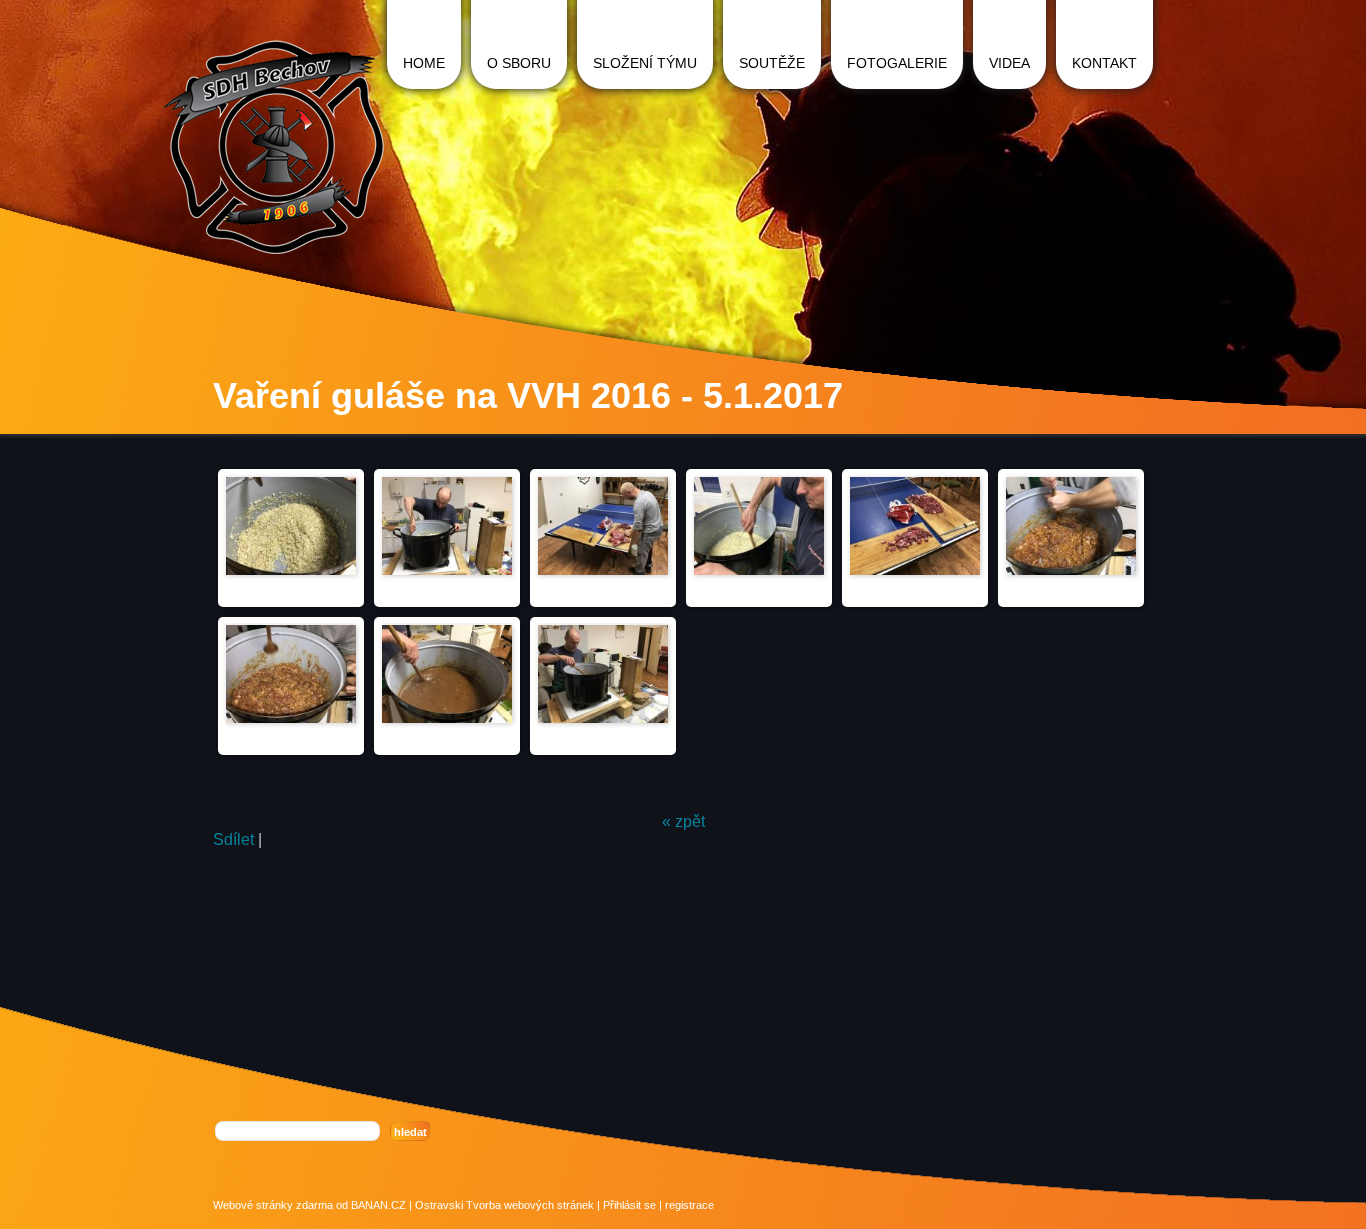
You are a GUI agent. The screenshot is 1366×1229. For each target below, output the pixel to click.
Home (424, 63)
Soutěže (772, 63)
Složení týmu (645, 63)
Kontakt (1104, 63)
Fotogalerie (897, 63)
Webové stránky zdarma (273, 1205)
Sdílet (233, 839)
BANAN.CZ (378, 1205)
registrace (689, 1205)
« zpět (683, 821)
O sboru (519, 63)
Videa (1009, 63)
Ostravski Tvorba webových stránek (504, 1205)
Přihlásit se (629, 1205)
